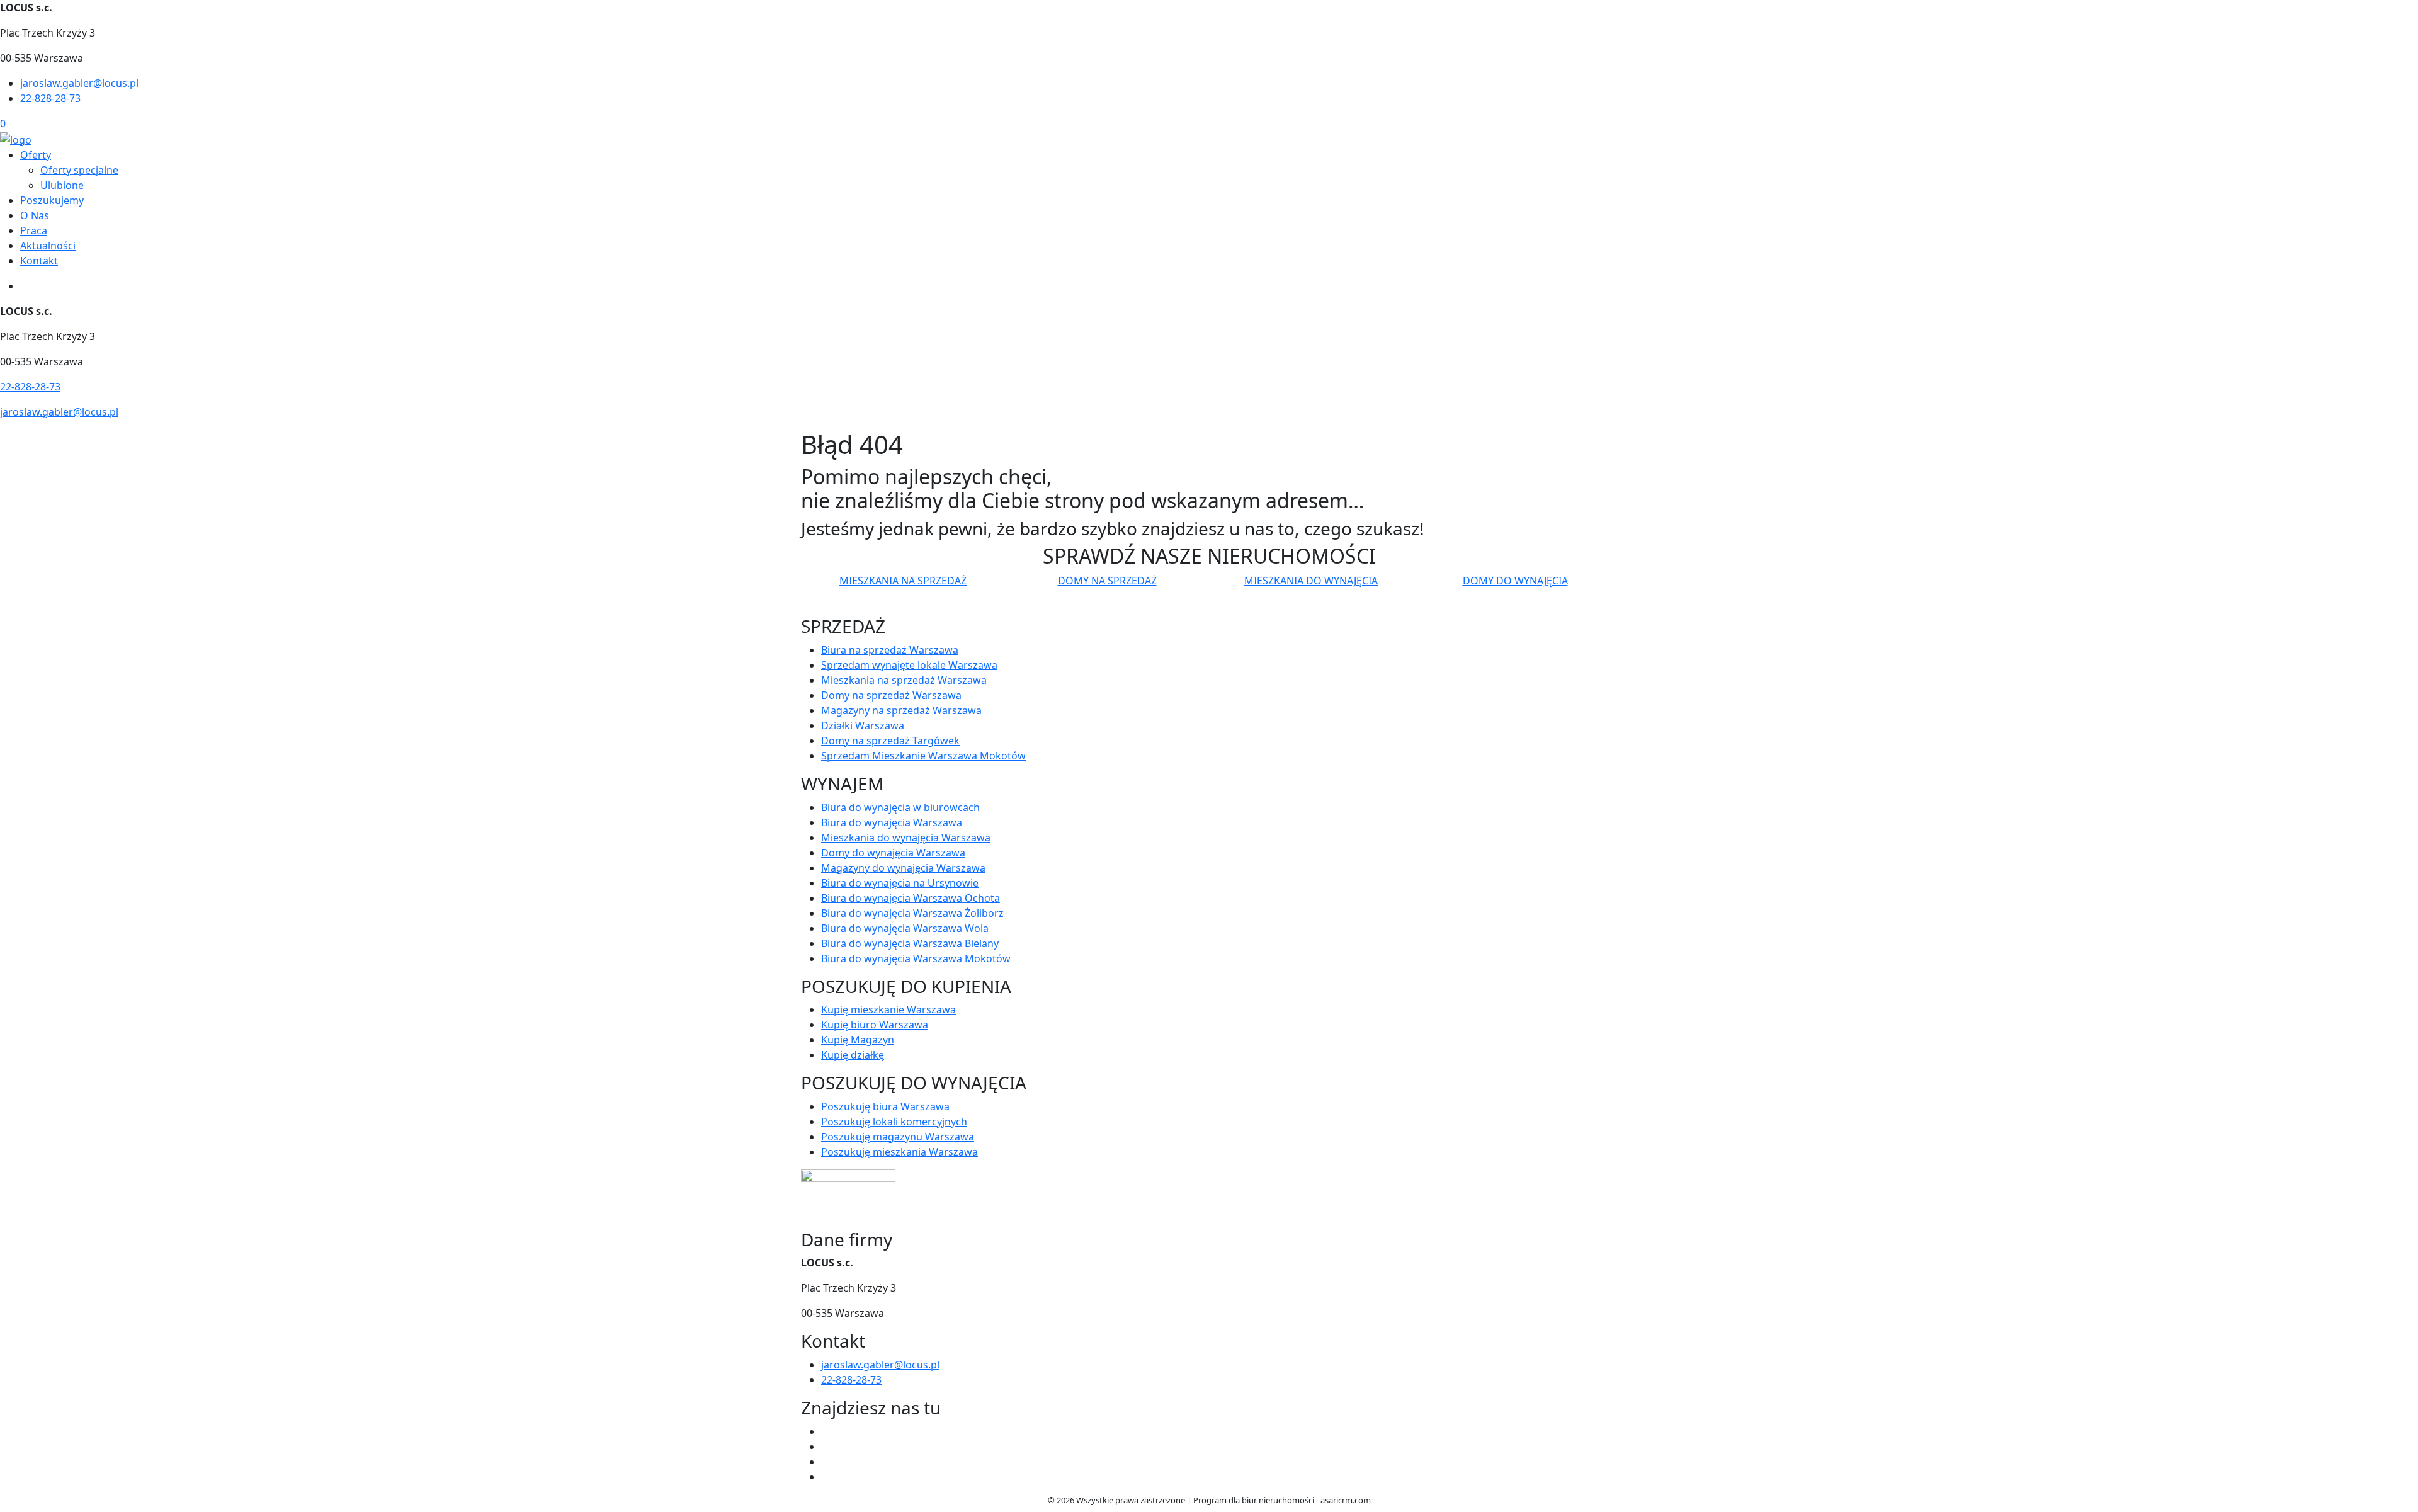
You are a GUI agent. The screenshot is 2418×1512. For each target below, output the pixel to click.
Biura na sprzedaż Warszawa (890, 650)
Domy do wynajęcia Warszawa (893, 853)
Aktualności (48, 246)
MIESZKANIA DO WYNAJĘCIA (1311, 581)
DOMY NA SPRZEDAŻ (1107, 581)
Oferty (36, 155)
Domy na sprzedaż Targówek (890, 741)
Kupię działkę (853, 1055)
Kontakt (39, 261)
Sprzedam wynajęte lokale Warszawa (909, 665)
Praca (34, 230)
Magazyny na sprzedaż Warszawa (901, 710)
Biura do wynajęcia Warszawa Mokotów (916, 958)
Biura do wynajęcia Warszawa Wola (905, 928)
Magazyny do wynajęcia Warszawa (903, 868)
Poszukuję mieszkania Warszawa (900, 1152)
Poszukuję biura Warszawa (885, 1106)
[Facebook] (826, 1431)
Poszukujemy (52, 200)
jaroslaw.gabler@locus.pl (79, 83)
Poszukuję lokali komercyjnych (894, 1122)
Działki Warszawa (863, 725)
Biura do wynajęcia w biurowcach (900, 807)
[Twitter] (826, 1447)
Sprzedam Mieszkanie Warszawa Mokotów (923, 756)
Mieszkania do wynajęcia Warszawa (906, 838)
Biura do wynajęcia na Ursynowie (900, 883)
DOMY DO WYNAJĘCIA (1515, 581)
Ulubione (62, 185)
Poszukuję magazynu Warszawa (898, 1137)
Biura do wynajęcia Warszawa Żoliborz (912, 913)
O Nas (35, 215)
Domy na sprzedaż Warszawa (891, 695)
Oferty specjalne (79, 170)
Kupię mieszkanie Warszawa (888, 1009)
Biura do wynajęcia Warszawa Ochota (911, 898)
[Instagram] (826, 1477)
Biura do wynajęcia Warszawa (892, 822)
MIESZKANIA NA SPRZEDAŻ (903, 581)
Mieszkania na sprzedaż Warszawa (904, 680)
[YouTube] (826, 1462)
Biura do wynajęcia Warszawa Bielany (910, 943)
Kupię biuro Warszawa (875, 1025)
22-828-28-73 (50, 98)
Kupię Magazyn (858, 1040)
